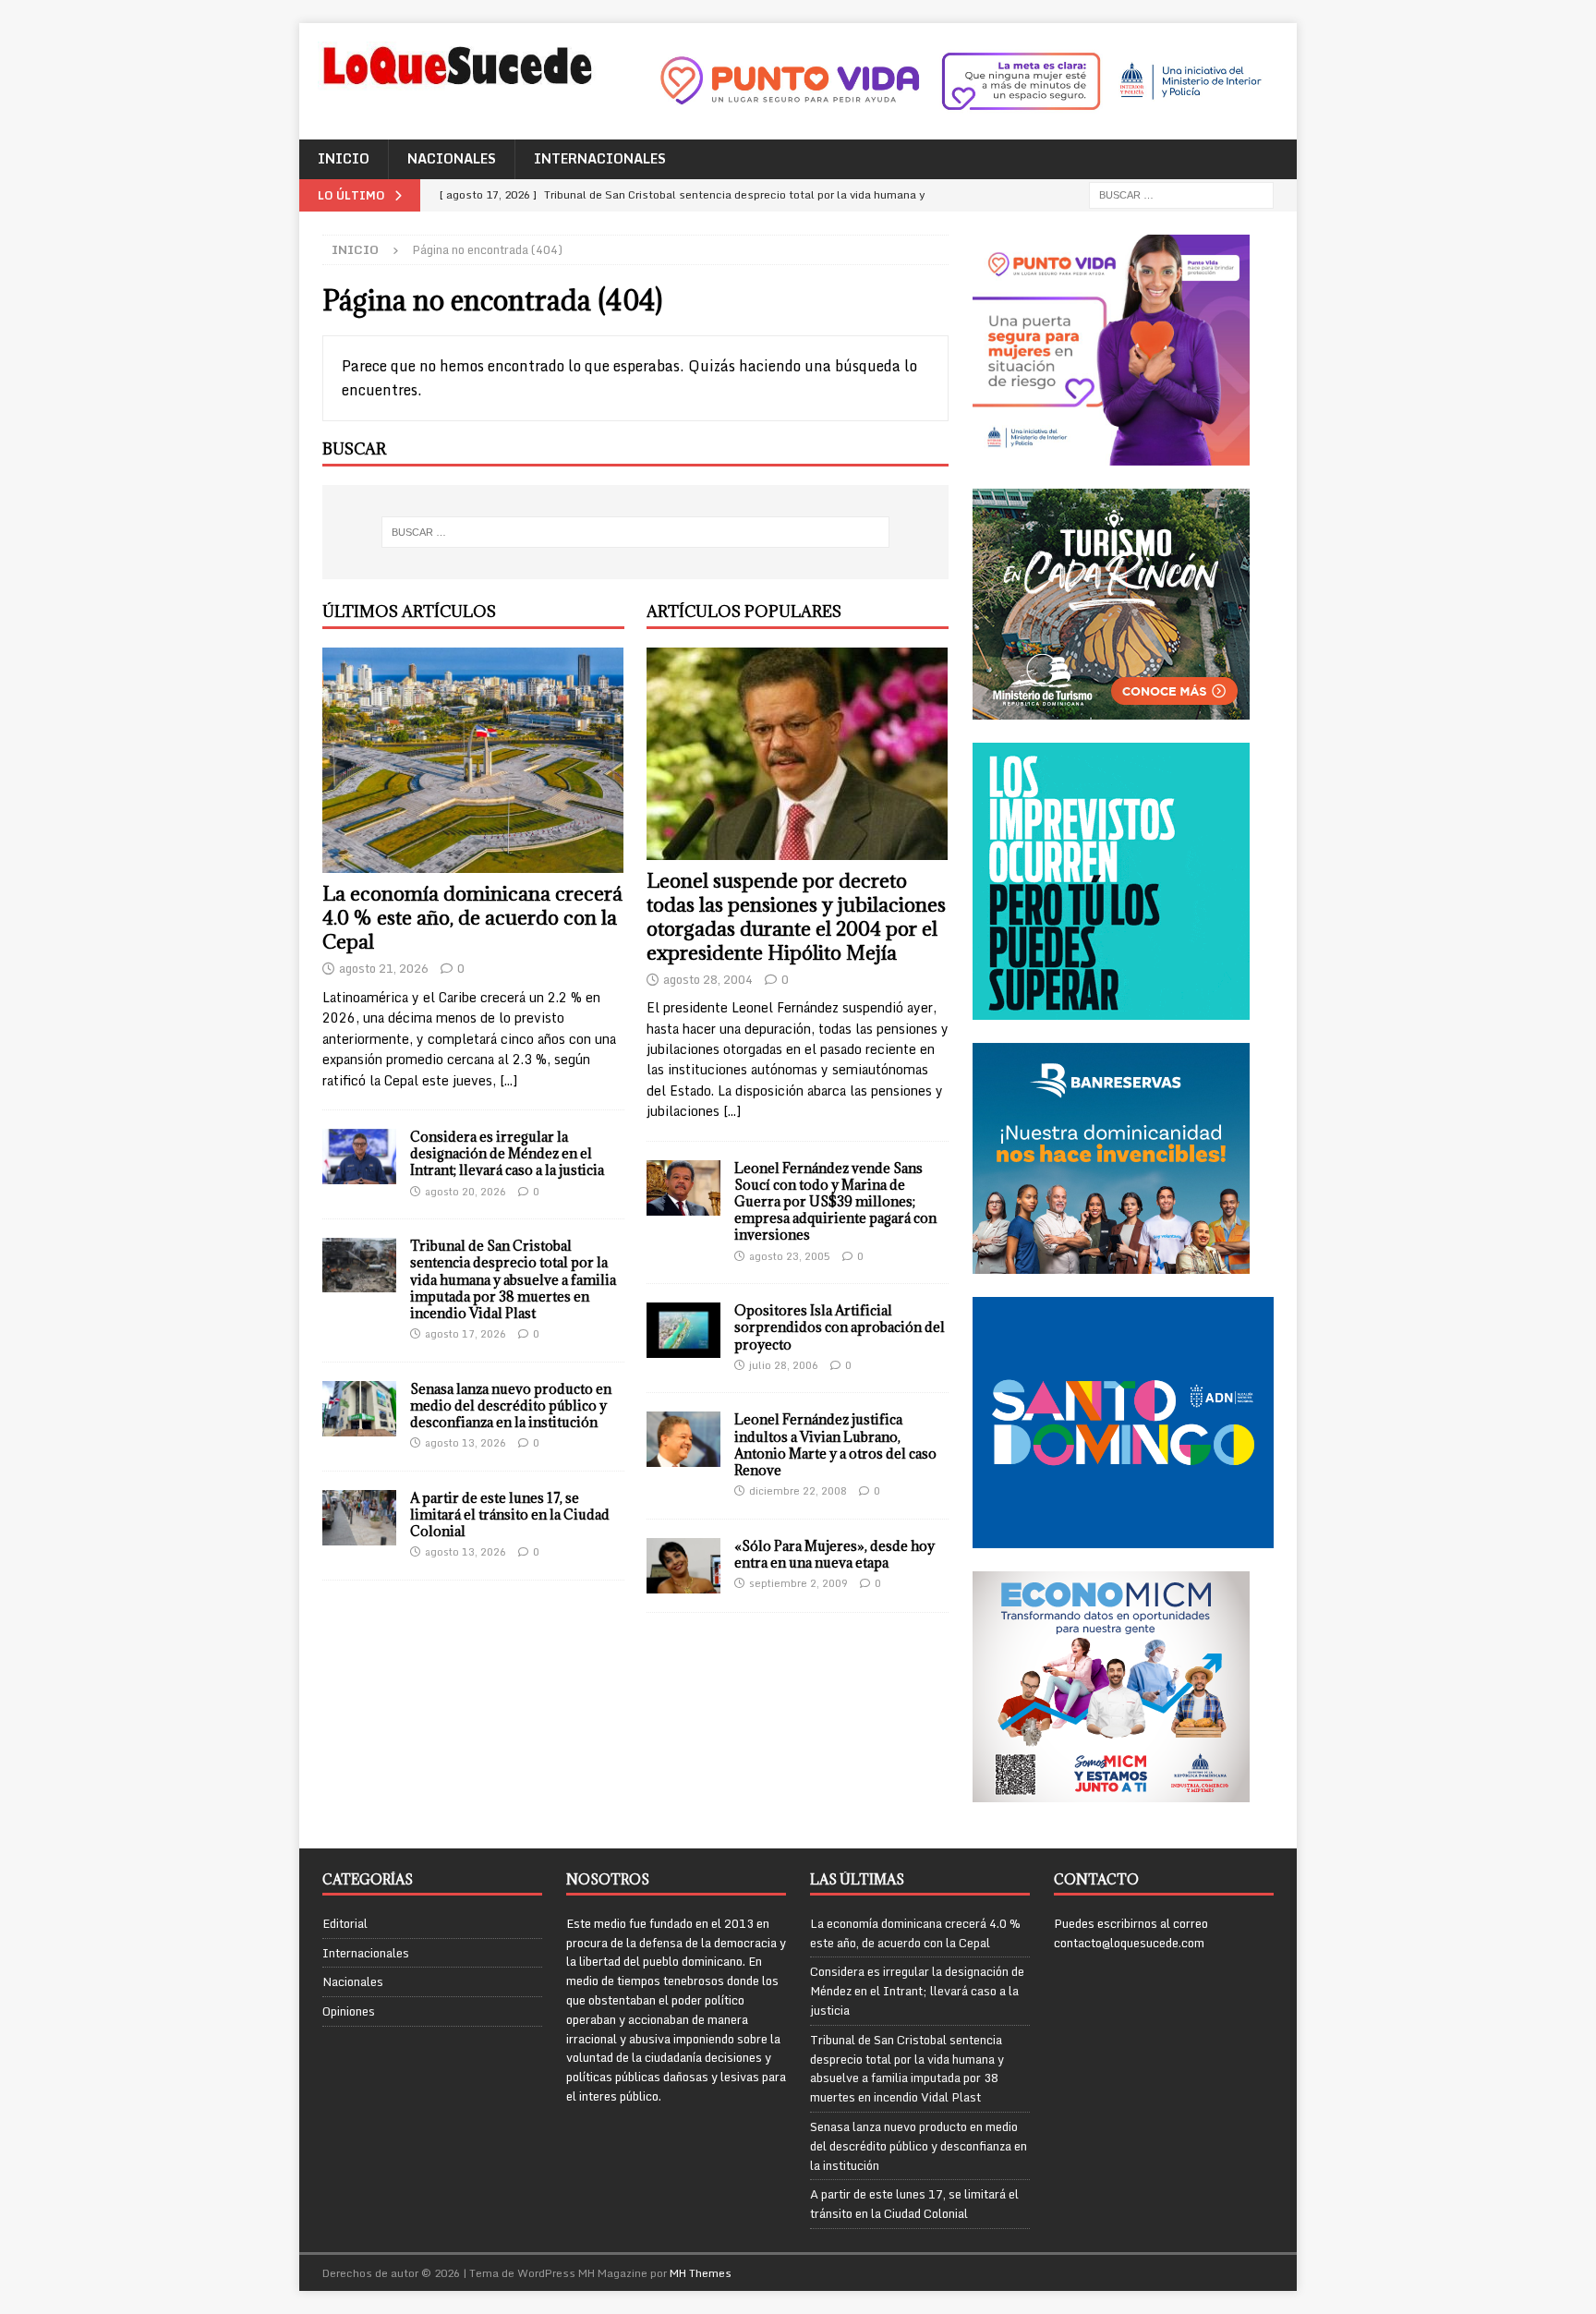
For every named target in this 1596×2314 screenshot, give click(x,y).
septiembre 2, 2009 (798, 1583)
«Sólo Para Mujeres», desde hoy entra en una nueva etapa (834, 1554)
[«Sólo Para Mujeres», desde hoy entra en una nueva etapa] (683, 1566)
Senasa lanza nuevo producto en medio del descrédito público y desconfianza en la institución (511, 1405)
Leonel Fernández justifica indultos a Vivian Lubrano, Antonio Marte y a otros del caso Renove (835, 1445)
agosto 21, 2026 (384, 968)
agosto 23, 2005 (790, 1256)
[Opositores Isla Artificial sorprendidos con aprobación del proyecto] (683, 1330)
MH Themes (701, 2273)
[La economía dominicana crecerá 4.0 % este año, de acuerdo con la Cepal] (473, 761)
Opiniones (349, 2011)
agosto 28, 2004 (708, 979)
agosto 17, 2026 (465, 1334)
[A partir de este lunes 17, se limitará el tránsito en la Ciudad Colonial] (359, 1518)
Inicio (344, 158)
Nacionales (452, 158)
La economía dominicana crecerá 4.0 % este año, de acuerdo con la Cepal (472, 918)
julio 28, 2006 (784, 1365)
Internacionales (600, 158)
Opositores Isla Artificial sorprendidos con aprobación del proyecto (840, 1327)
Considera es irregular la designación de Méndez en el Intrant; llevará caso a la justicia (507, 1153)
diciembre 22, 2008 (798, 1491)
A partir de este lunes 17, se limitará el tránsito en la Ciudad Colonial (510, 1514)
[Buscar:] (1181, 194)
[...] (508, 1080)
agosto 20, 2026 (465, 1192)
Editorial (345, 1924)
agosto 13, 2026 (465, 1443)
